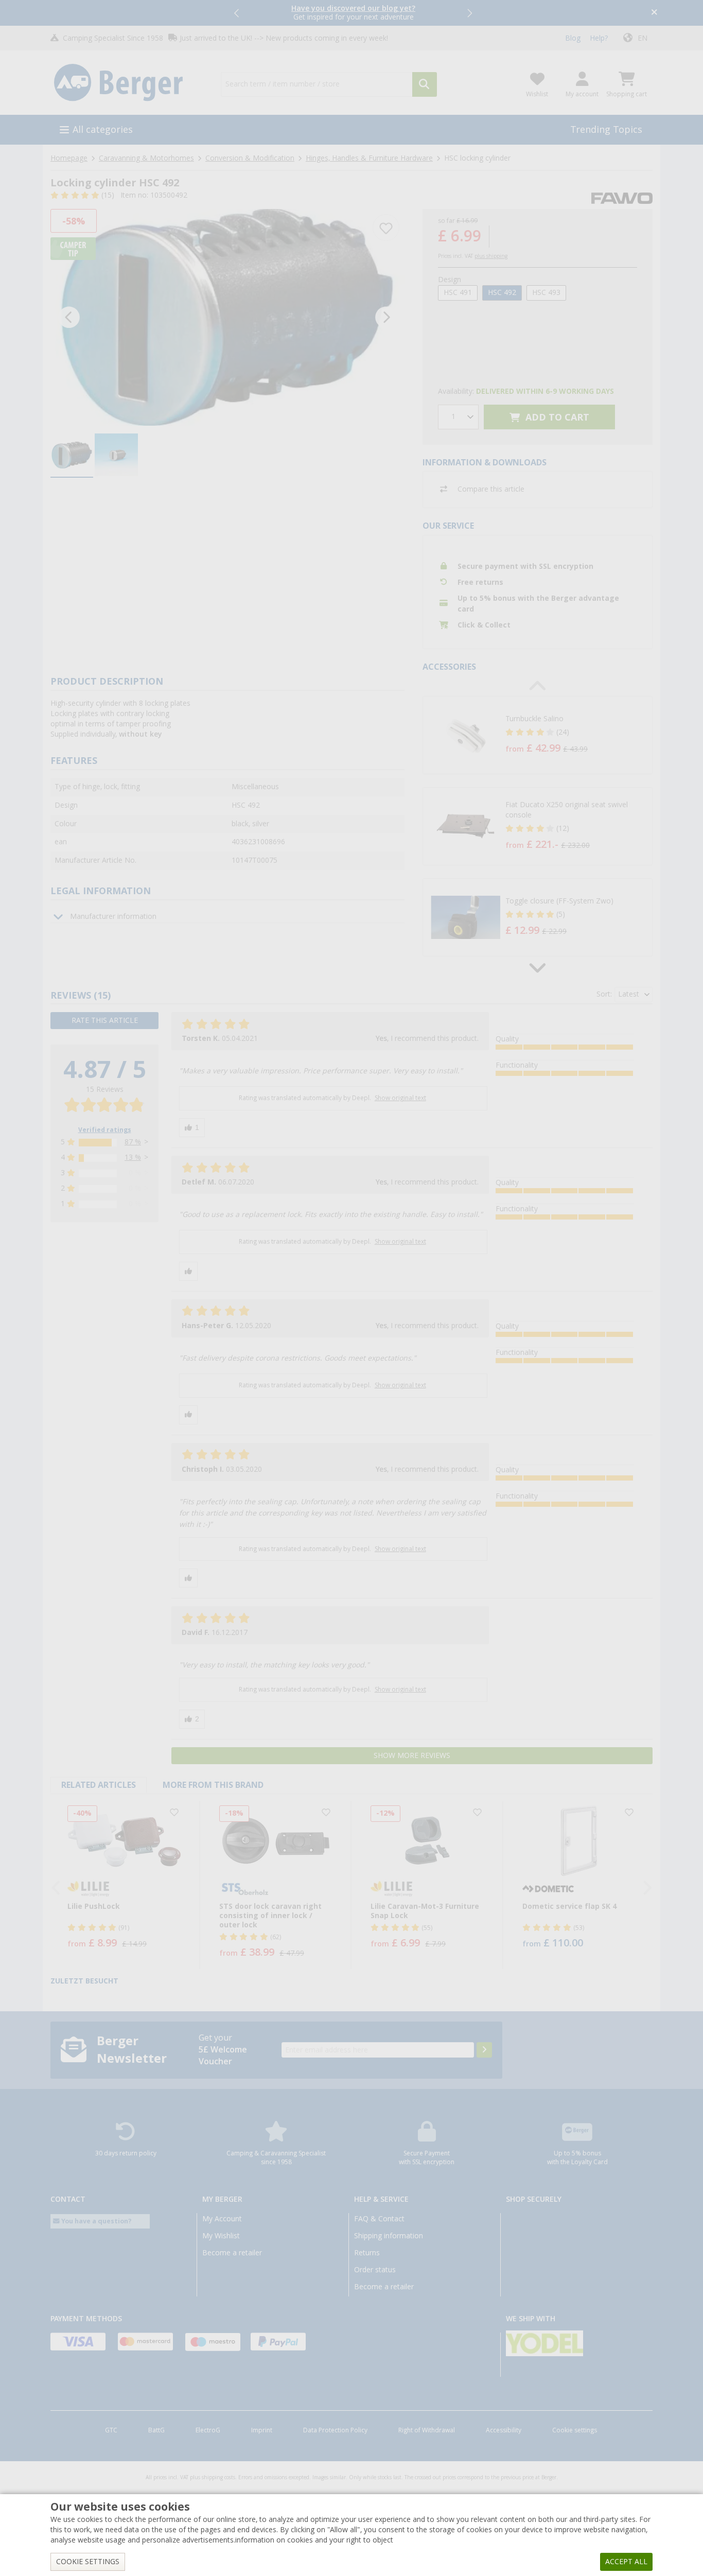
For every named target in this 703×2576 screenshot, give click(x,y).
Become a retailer (232, 2253)
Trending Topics (606, 129)
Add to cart (556, 417)
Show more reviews (412, 1755)
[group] (72, 456)
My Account (222, 2219)
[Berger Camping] (129, 83)
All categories (103, 129)
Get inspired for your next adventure (353, 13)
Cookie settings (575, 2430)
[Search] (425, 84)
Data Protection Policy (335, 2430)
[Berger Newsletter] (484, 2050)
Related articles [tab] (99, 1785)
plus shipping (491, 256)
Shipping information (389, 2236)
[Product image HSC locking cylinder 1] (227, 317)
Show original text (400, 1098)
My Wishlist (221, 2236)
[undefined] (576, 735)
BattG (156, 2430)
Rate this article (105, 1020)
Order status (375, 2270)
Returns (367, 2253)
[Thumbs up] (192, 1128)
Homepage (69, 158)
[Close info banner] (654, 13)
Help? (599, 38)
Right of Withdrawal (427, 2430)
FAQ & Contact (379, 2219)
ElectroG (208, 2430)
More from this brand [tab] (213, 1785)
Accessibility (504, 2430)
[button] (237, 13)
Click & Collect (484, 625)
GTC (111, 2430)
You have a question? (96, 2221)
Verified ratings (105, 1130)
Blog (573, 38)
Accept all (626, 2562)
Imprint (262, 2430)
